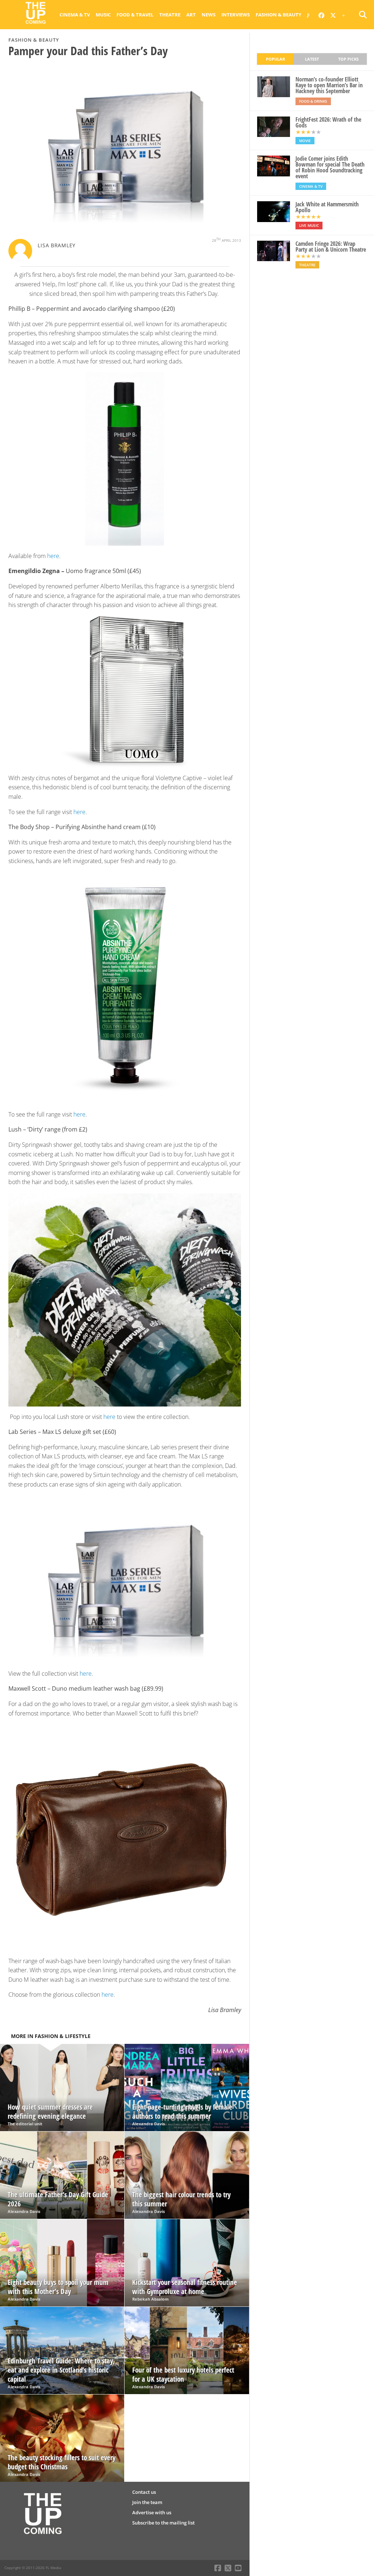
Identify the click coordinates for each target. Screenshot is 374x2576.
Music (103, 15)
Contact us (144, 2492)
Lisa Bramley (57, 245)
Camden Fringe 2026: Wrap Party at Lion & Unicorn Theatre (331, 247)
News (209, 15)
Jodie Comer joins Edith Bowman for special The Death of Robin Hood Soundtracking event (330, 167)
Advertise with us (152, 2512)
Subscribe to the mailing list (163, 2523)
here (53, 556)
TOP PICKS (348, 59)
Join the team (147, 2502)
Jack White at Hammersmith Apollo (327, 207)
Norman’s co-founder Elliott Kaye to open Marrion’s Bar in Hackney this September (329, 85)
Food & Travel (135, 15)
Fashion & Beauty (278, 15)
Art (191, 15)
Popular (275, 59)
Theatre (170, 15)
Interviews (236, 15)
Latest (312, 59)
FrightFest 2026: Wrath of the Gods (328, 122)
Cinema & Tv (75, 15)
